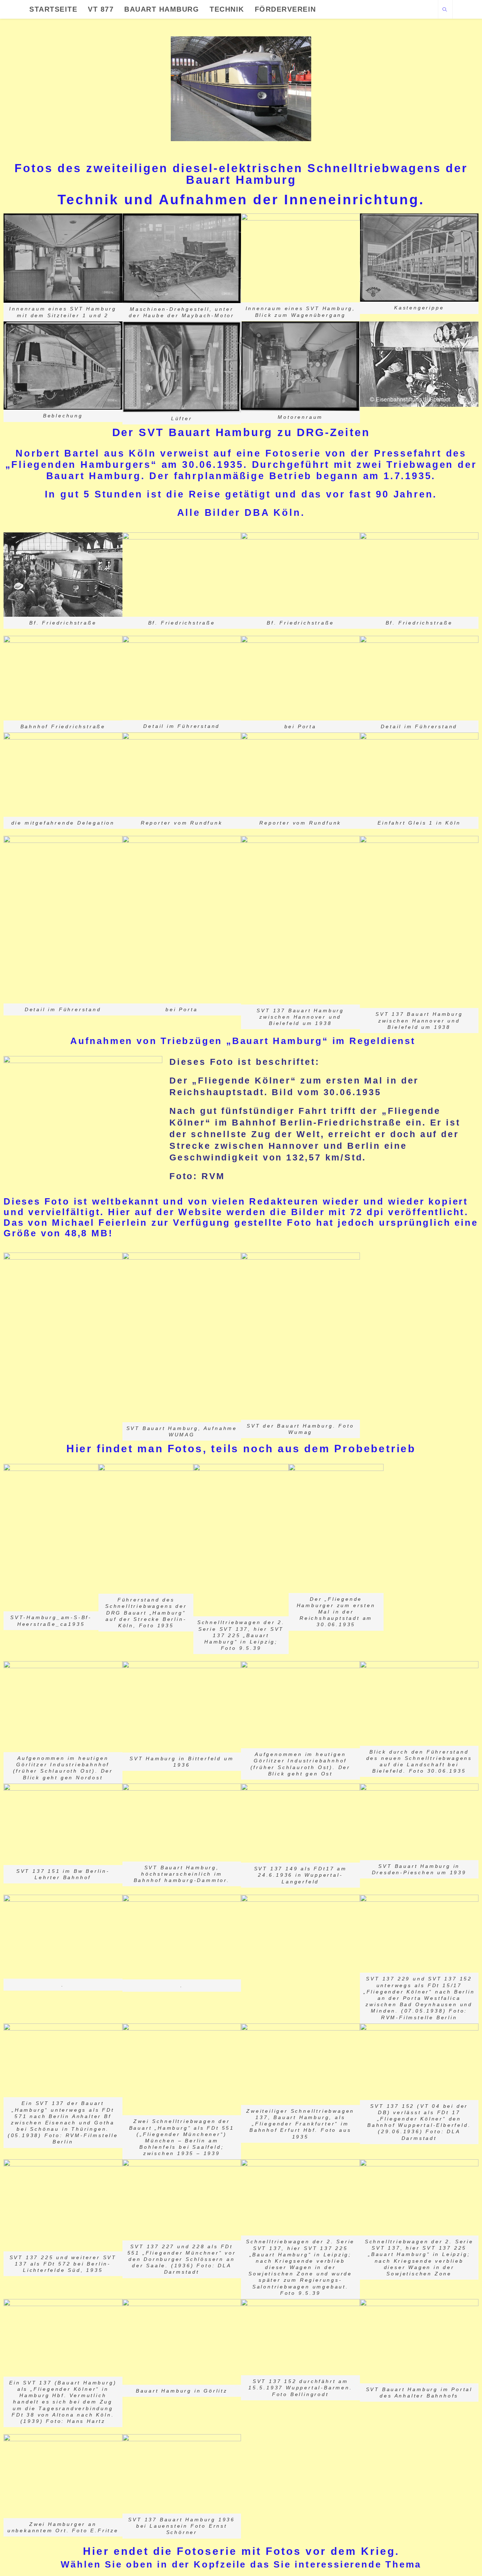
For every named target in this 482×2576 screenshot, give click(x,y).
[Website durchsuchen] (445, 10)
